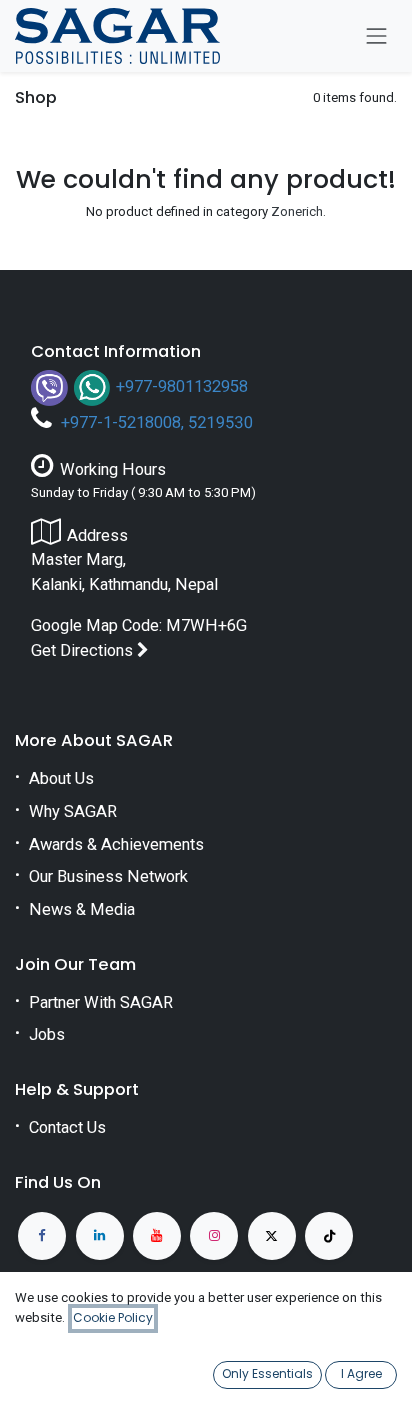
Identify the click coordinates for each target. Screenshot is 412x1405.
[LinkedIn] (100, 1236)
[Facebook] (42, 1236)
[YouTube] (157, 1236)
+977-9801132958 (182, 386)
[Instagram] (214, 1236)
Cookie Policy (113, 1317)
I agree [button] (361, 1373)
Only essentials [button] (267, 1373)
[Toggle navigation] (377, 36)
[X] (272, 1236)
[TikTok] (329, 1236)
